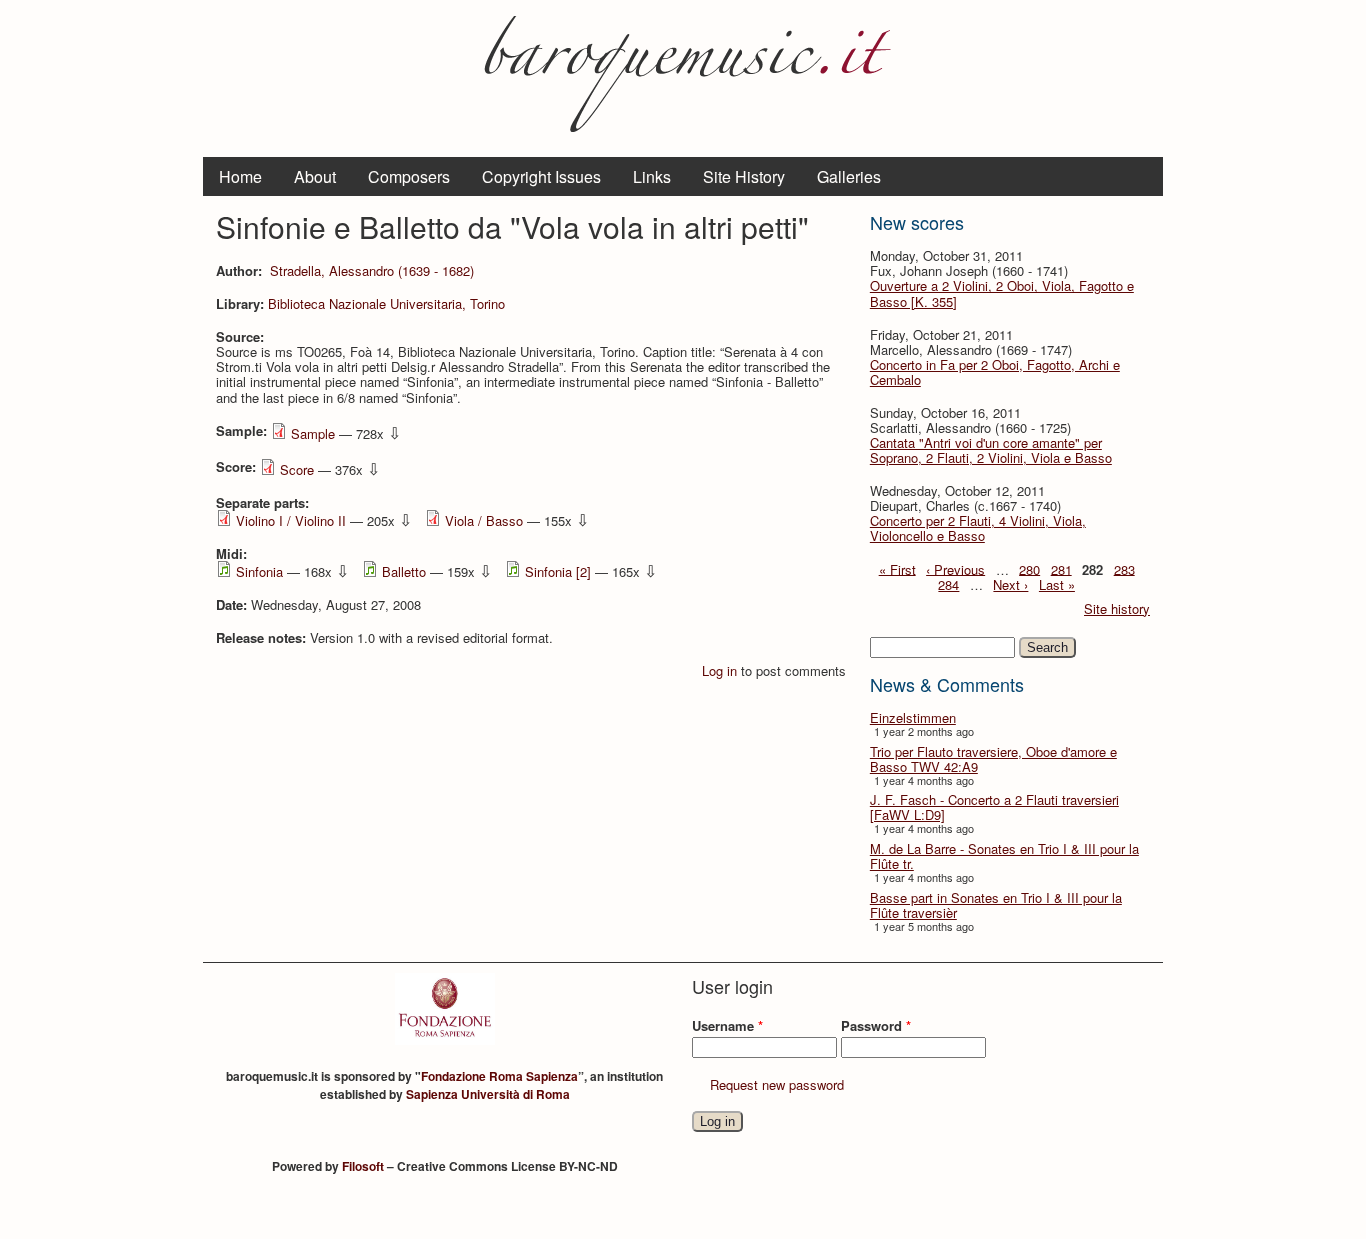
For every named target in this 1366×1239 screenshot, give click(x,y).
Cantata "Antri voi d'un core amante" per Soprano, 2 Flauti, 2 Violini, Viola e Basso (991, 450)
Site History (744, 176)
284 (948, 584)
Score (297, 469)
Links (652, 176)
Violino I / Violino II (291, 520)
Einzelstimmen (913, 717)
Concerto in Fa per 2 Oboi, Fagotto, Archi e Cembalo (995, 372)
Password (876, 1025)
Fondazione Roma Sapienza (499, 1076)
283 (1124, 568)
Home (240, 176)
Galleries (849, 176)
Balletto (404, 571)
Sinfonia (259, 571)
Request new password (777, 1084)
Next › (1010, 584)
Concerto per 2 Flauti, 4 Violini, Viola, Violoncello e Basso (978, 528)
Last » (1057, 584)
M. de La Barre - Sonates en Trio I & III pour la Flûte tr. (1004, 856)
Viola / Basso (484, 520)
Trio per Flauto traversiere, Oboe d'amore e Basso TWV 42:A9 (993, 759)
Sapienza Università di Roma (488, 1094)
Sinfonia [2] (558, 571)
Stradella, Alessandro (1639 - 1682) (372, 270)
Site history (1117, 608)
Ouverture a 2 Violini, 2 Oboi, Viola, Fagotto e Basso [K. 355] (1002, 293)
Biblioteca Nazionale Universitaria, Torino (386, 303)
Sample (313, 433)
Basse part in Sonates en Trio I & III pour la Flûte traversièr (996, 905)
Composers (409, 176)
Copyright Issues (541, 176)
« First (897, 568)
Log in (719, 670)
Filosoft (363, 1166)
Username (727, 1025)
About (315, 176)
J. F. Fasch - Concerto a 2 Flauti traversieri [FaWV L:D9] (994, 807)
